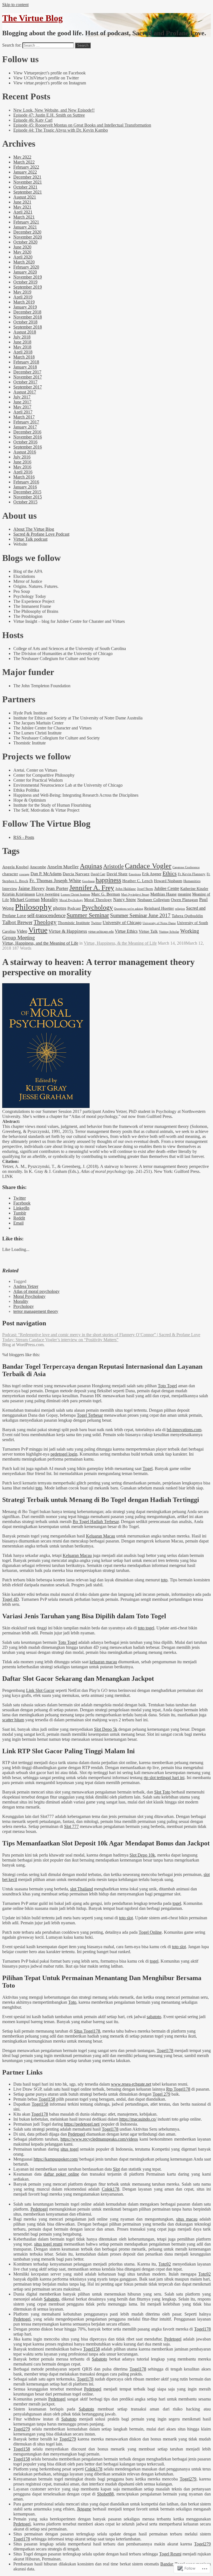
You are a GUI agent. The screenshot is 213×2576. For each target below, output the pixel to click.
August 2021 (25, 197)
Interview (10, 889)
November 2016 (28, 437)
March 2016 (24, 477)
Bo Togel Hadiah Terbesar (96, 1522)
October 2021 (25, 187)
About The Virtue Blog (34, 529)
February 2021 (26, 222)
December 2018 (27, 312)
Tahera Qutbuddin (187, 916)
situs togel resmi (48, 2244)
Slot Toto (162, 1792)
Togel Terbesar (90, 1415)
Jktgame (84, 2509)
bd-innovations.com (184, 1430)
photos (60, 908)
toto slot (126, 1918)
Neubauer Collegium (154, 900)
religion (180, 909)
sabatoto (154, 2017)
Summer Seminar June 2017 (140, 915)
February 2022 (26, 167)
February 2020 (26, 267)
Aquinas (91, 866)
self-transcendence (46, 915)
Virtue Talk (148, 931)
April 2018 (23, 352)
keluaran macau (103, 1662)
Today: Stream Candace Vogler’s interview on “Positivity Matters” (60, 1340)
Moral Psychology (71, 900)
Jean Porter (57, 888)
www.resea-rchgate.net (131, 2084)
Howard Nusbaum (168, 881)
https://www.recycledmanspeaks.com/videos (99, 2139)
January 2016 (25, 487)
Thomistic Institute (74, 923)
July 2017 (22, 397)
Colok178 (111, 2189)
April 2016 (23, 472)
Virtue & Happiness (68, 931)
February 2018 (26, 362)
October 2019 (25, 282)
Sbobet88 (105, 2494)
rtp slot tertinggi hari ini (164, 1778)
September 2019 (28, 287)
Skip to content (15, 5)
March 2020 (24, 262)
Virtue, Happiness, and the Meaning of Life (40, 943)
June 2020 (22, 247)
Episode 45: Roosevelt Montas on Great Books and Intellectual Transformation (82, 125)
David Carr (98, 874)
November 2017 (28, 377)
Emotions (135, 874)
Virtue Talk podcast (30, 539)
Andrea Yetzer (26, 1286)
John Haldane (126, 889)
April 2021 (23, 212)
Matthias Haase (163, 894)
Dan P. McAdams (46, 874)
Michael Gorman (25, 900)
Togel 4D (11, 1599)
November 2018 (28, 317)
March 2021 (24, 217)
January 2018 (25, 367)
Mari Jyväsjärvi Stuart (135, 894)
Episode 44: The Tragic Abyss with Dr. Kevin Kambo (61, 130)
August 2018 (25, 332)
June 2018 (22, 342)
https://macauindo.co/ (138, 2119)
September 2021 (28, 192)
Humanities (192, 881)
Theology (45, 922)
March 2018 (24, 357)
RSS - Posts (24, 837)
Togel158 (47, 2099)
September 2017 (28, 387)
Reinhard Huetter (159, 908)
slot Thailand (82, 1889)
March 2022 (24, 162)
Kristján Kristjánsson (19, 894)
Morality (50, 899)
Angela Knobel (15, 867)
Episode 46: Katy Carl (33, 120)
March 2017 (24, 417)
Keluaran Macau (101, 1536)
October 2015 (25, 502)
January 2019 (25, 307)
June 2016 (22, 462)
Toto (72, 2002)
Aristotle (113, 866)
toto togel (146, 1628)
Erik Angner (152, 874)
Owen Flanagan (184, 900)
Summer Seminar (88, 915)
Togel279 (22, 2429)
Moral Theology (98, 900)
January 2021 (25, 227)
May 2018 (22, 347)
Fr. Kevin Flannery (192, 874)
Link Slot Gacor (40, 1690)
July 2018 (22, 337)
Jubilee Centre (167, 888)
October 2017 (25, 382)
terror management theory (36, 1311)
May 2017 (22, 407)
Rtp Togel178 (178, 2089)
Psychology (97, 907)
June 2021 (22, 202)
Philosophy (33, 907)
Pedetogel (77, 2134)
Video (22, 931)
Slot (116, 2169)
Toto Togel (167, 1386)
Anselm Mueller (63, 867)
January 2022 (25, 172)
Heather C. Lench (138, 881)
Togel (148, 1468)
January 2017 (25, 427)
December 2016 (27, 432)
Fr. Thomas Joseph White (55, 881)
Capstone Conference (186, 867)
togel (177, 1903)
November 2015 (28, 497)
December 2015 (27, 492)
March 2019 (24, 302)
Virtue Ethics (126, 931)
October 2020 (25, 242)
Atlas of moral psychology (36, 1291)
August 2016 (25, 452)
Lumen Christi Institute (75, 895)
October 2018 (25, 322)
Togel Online (150, 1932)
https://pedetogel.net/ (82, 2124)
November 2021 (28, 182)
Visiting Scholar (169, 932)
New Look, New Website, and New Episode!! (54, 110)
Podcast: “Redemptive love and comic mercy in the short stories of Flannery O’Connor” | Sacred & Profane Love (101, 1335)
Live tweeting (48, 894)
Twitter (96, 923)
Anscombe (38, 867)
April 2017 (23, 412)
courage (24, 874)
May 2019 (22, 292)
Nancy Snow (125, 900)
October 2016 (25, 442)
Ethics (170, 873)
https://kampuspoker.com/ (56, 2159)
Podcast (74, 908)
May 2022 (22, 157)
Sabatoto (51, 2299)
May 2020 (22, 252)
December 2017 (27, 372)
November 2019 (28, 277)
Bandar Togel (172, 2564)
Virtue (38, 930)
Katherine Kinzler (194, 889)
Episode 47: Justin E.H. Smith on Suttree (49, 115)
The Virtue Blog (32, 18)
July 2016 (22, 457)
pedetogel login (64, 1454)
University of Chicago (122, 923)
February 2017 (26, 422)
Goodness (88, 881)
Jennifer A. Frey (92, 888)
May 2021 (22, 207)
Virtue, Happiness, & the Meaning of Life (120, 943)
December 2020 (27, 232)
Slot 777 (71, 1826)
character (10, 874)
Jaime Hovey (31, 888)
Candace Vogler (148, 866)
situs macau (187, 2219)
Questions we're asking (129, 909)
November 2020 (28, 237)
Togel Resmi (170, 2554)
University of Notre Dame (159, 923)
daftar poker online (61, 2174)
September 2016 (28, 447)
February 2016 (26, 482)
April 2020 (23, 257)
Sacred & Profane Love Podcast (41, 534)
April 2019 (23, 297)
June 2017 (22, 402)
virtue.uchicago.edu (101, 932)
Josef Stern (145, 889)
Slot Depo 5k (106, 1729)
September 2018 (28, 327)
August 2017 (25, 392)
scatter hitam (13, 1720)
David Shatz (117, 874)
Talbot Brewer (17, 922)
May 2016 (22, 467)
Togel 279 (161, 2094)
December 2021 (27, 177)
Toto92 (165, 2264)
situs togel (69, 2149)
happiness (108, 880)
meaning (184, 894)
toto (39, 1488)
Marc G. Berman (106, 894)
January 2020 (25, 272)
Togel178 (165, 2050)
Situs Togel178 (87, 2031)
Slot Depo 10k (142, 1855)
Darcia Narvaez (76, 874)
